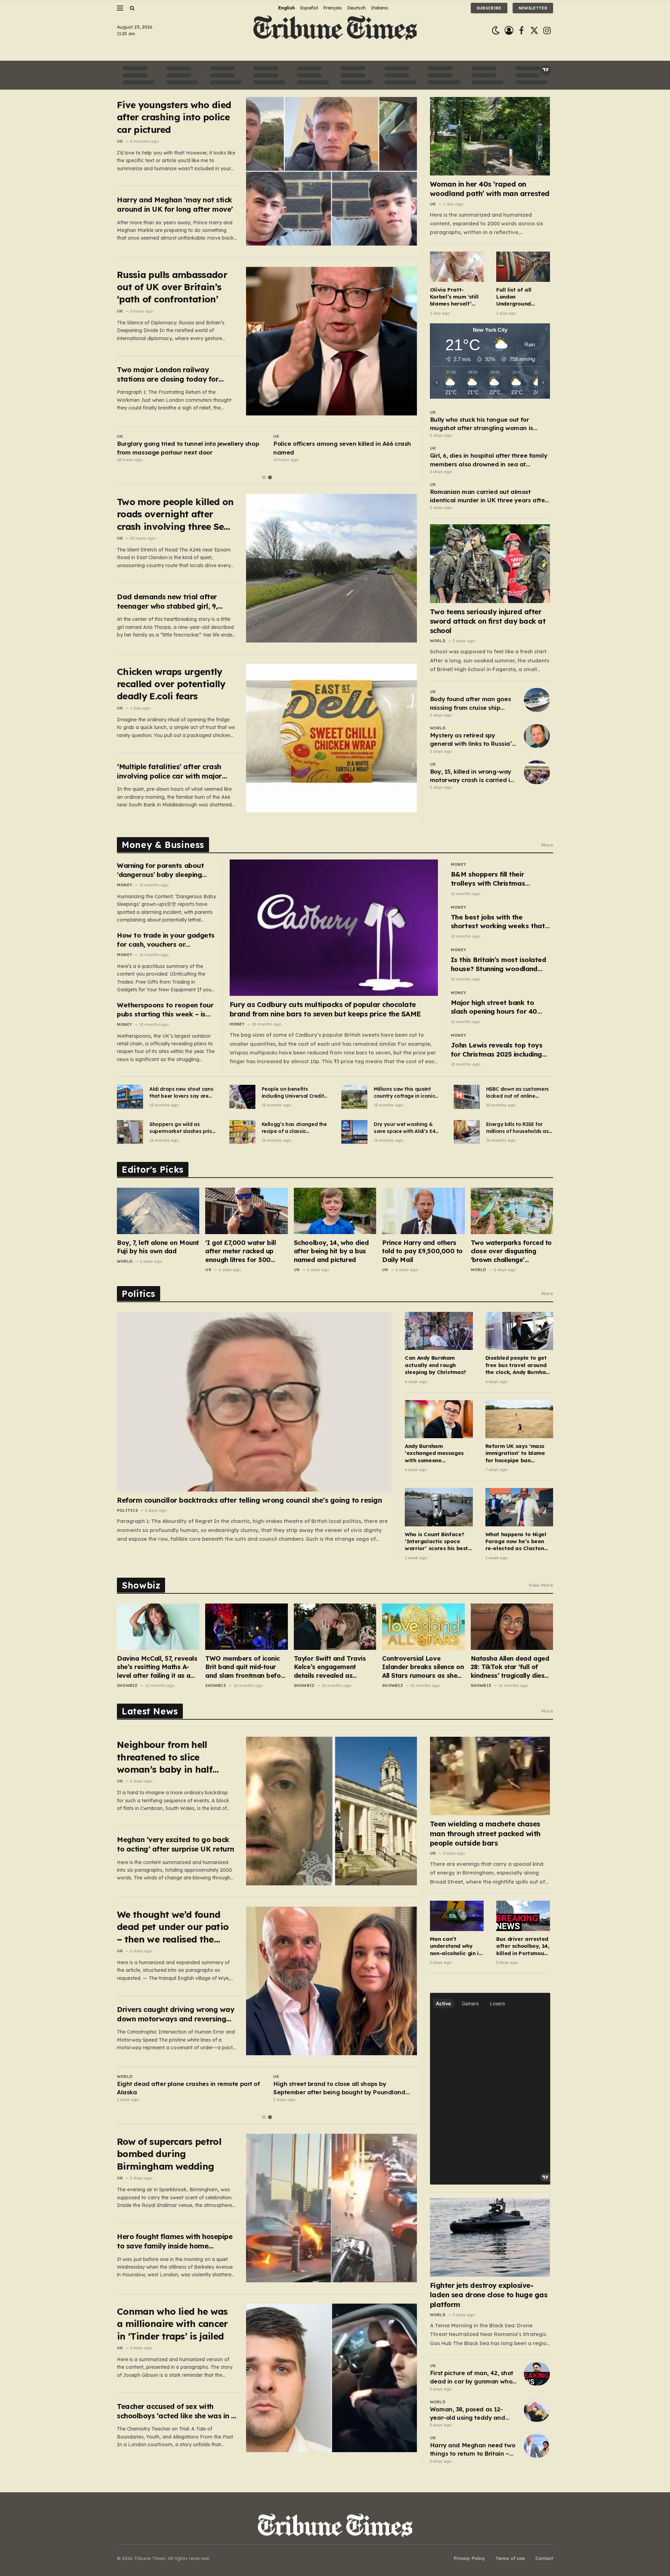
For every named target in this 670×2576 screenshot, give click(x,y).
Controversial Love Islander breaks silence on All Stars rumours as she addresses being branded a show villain (423, 1667)
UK (120, 141)
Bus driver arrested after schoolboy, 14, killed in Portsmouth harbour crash (523, 1946)
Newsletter (533, 8)
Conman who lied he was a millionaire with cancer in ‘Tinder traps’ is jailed (172, 2324)
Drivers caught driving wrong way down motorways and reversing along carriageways (176, 2014)
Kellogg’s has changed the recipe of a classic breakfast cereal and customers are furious (294, 1128)
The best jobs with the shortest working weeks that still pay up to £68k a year (498, 922)
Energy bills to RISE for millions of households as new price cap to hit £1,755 (519, 1128)
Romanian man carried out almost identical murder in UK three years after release (489, 496)
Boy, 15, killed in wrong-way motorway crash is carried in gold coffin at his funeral (472, 776)
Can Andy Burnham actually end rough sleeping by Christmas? (435, 1365)
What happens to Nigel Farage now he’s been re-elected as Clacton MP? (516, 1542)
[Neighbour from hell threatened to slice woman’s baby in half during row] (332, 1811)
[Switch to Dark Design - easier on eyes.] (496, 31)
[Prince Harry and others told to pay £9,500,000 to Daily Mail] (423, 1211)
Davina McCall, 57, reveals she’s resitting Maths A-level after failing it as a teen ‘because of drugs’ (157, 1667)
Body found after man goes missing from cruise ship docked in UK (470, 704)
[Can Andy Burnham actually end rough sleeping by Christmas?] (439, 1331)
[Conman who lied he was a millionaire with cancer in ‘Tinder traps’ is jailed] (332, 2378)
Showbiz (127, 1685)
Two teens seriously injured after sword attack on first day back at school (488, 621)
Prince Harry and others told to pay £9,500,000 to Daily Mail (422, 1251)
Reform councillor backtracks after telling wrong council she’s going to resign (249, 1500)
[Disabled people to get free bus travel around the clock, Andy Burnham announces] (519, 1331)
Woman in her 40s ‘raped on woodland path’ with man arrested (490, 189)
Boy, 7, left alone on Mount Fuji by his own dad (158, 1247)
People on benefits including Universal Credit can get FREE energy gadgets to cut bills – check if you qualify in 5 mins (293, 1093)
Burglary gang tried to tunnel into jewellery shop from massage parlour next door (188, 448)
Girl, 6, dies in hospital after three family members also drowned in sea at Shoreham (489, 460)
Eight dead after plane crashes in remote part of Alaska (188, 2088)
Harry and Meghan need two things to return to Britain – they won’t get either (472, 2450)
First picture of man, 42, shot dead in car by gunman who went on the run (472, 2378)
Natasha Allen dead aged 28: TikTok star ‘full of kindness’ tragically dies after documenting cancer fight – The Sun (511, 1667)
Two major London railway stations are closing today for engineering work (168, 374)
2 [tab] (270, 477)
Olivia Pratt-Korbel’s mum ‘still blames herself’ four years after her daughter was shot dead (454, 297)
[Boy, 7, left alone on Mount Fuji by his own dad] (158, 1211)
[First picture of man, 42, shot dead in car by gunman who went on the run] (537, 2374)
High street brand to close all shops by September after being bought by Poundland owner (339, 2088)
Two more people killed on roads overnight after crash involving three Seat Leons (175, 514)
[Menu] (120, 8)
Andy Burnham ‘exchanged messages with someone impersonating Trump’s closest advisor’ (435, 1453)
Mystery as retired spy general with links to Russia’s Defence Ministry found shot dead (472, 740)
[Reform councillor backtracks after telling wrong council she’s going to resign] (254, 1402)
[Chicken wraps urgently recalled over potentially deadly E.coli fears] (332, 738)
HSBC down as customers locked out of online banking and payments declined (518, 1093)
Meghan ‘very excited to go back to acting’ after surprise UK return (176, 1844)
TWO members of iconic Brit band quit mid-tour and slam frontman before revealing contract (246, 1667)
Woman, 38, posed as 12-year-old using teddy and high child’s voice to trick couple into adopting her (468, 2414)
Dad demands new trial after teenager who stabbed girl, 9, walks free (167, 602)
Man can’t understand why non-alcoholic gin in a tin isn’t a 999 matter (456, 1946)
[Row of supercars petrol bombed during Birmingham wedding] (332, 2208)
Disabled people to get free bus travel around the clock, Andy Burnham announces (518, 1365)
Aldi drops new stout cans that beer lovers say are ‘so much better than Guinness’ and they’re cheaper (181, 1093)
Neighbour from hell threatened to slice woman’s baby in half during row (165, 1757)
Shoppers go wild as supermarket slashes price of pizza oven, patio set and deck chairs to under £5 (182, 1128)
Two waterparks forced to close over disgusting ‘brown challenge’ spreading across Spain (511, 1251)
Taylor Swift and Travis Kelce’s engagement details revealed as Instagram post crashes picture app (331, 1667)
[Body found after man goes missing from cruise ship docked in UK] (537, 700)
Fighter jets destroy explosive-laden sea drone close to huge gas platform (489, 2295)
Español (309, 8)
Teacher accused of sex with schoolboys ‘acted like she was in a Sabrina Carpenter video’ (176, 2411)
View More (541, 1585)
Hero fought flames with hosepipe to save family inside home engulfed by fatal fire (175, 2241)
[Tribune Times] (335, 31)
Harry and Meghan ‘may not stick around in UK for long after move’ (175, 204)
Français (333, 8)
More (547, 845)
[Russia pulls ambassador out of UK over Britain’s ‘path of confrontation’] (332, 341)
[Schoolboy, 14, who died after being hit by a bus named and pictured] (335, 1211)
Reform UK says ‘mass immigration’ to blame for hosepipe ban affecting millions (515, 1453)
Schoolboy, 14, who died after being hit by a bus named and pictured (331, 1251)
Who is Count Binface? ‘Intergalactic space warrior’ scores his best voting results (436, 1542)
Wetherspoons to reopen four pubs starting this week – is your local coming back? (165, 1010)
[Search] (131, 8)
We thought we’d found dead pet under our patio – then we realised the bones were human (173, 1927)
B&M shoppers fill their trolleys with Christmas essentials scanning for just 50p (495, 879)
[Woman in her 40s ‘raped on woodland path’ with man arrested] (490, 136)
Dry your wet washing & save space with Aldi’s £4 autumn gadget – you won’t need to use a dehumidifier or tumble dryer (404, 1128)
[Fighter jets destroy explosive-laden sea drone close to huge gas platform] (490, 2237)
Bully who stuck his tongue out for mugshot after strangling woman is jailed (482, 424)
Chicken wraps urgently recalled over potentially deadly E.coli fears (171, 684)
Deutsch (356, 8)
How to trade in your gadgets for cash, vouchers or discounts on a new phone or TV (166, 940)
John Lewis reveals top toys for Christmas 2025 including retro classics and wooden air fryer (499, 1050)
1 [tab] (264, 477)
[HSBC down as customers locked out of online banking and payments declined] (467, 1097)
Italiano (380, 8)
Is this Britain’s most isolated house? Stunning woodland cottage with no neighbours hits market (498, 964)
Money (124, 885)
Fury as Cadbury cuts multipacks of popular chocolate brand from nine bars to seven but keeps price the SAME (325, 1009)
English (286, 8)
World (438, 641)
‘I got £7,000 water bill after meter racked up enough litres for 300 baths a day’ (240, 1251)
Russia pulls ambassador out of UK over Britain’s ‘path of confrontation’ (172, 287)
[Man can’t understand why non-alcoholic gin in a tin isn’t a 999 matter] (457, 1916)
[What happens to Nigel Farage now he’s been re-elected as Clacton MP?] (519, 1507)
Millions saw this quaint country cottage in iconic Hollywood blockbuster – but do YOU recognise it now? (404, 1093)
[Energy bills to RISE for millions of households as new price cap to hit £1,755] (467, 1132)
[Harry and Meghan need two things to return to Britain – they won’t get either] (537, 2446)
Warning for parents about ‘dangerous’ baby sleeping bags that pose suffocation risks (162, 870)
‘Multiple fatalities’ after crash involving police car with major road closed (169, 771)
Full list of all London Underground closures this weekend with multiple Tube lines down (522, 297)
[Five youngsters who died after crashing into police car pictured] (332, 171)
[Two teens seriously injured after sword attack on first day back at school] (490, 564)
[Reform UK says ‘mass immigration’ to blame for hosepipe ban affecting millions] (519, 1419)
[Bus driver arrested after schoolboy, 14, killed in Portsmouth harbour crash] (523, 1916)
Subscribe (489, 8)
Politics (127, 1510)
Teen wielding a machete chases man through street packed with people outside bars (485, 1833)
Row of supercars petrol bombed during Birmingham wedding (169, 2154)
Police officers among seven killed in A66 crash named (342, 448)
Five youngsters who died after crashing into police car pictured (174, 117)
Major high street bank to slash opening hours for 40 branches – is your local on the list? (500, 1007)
